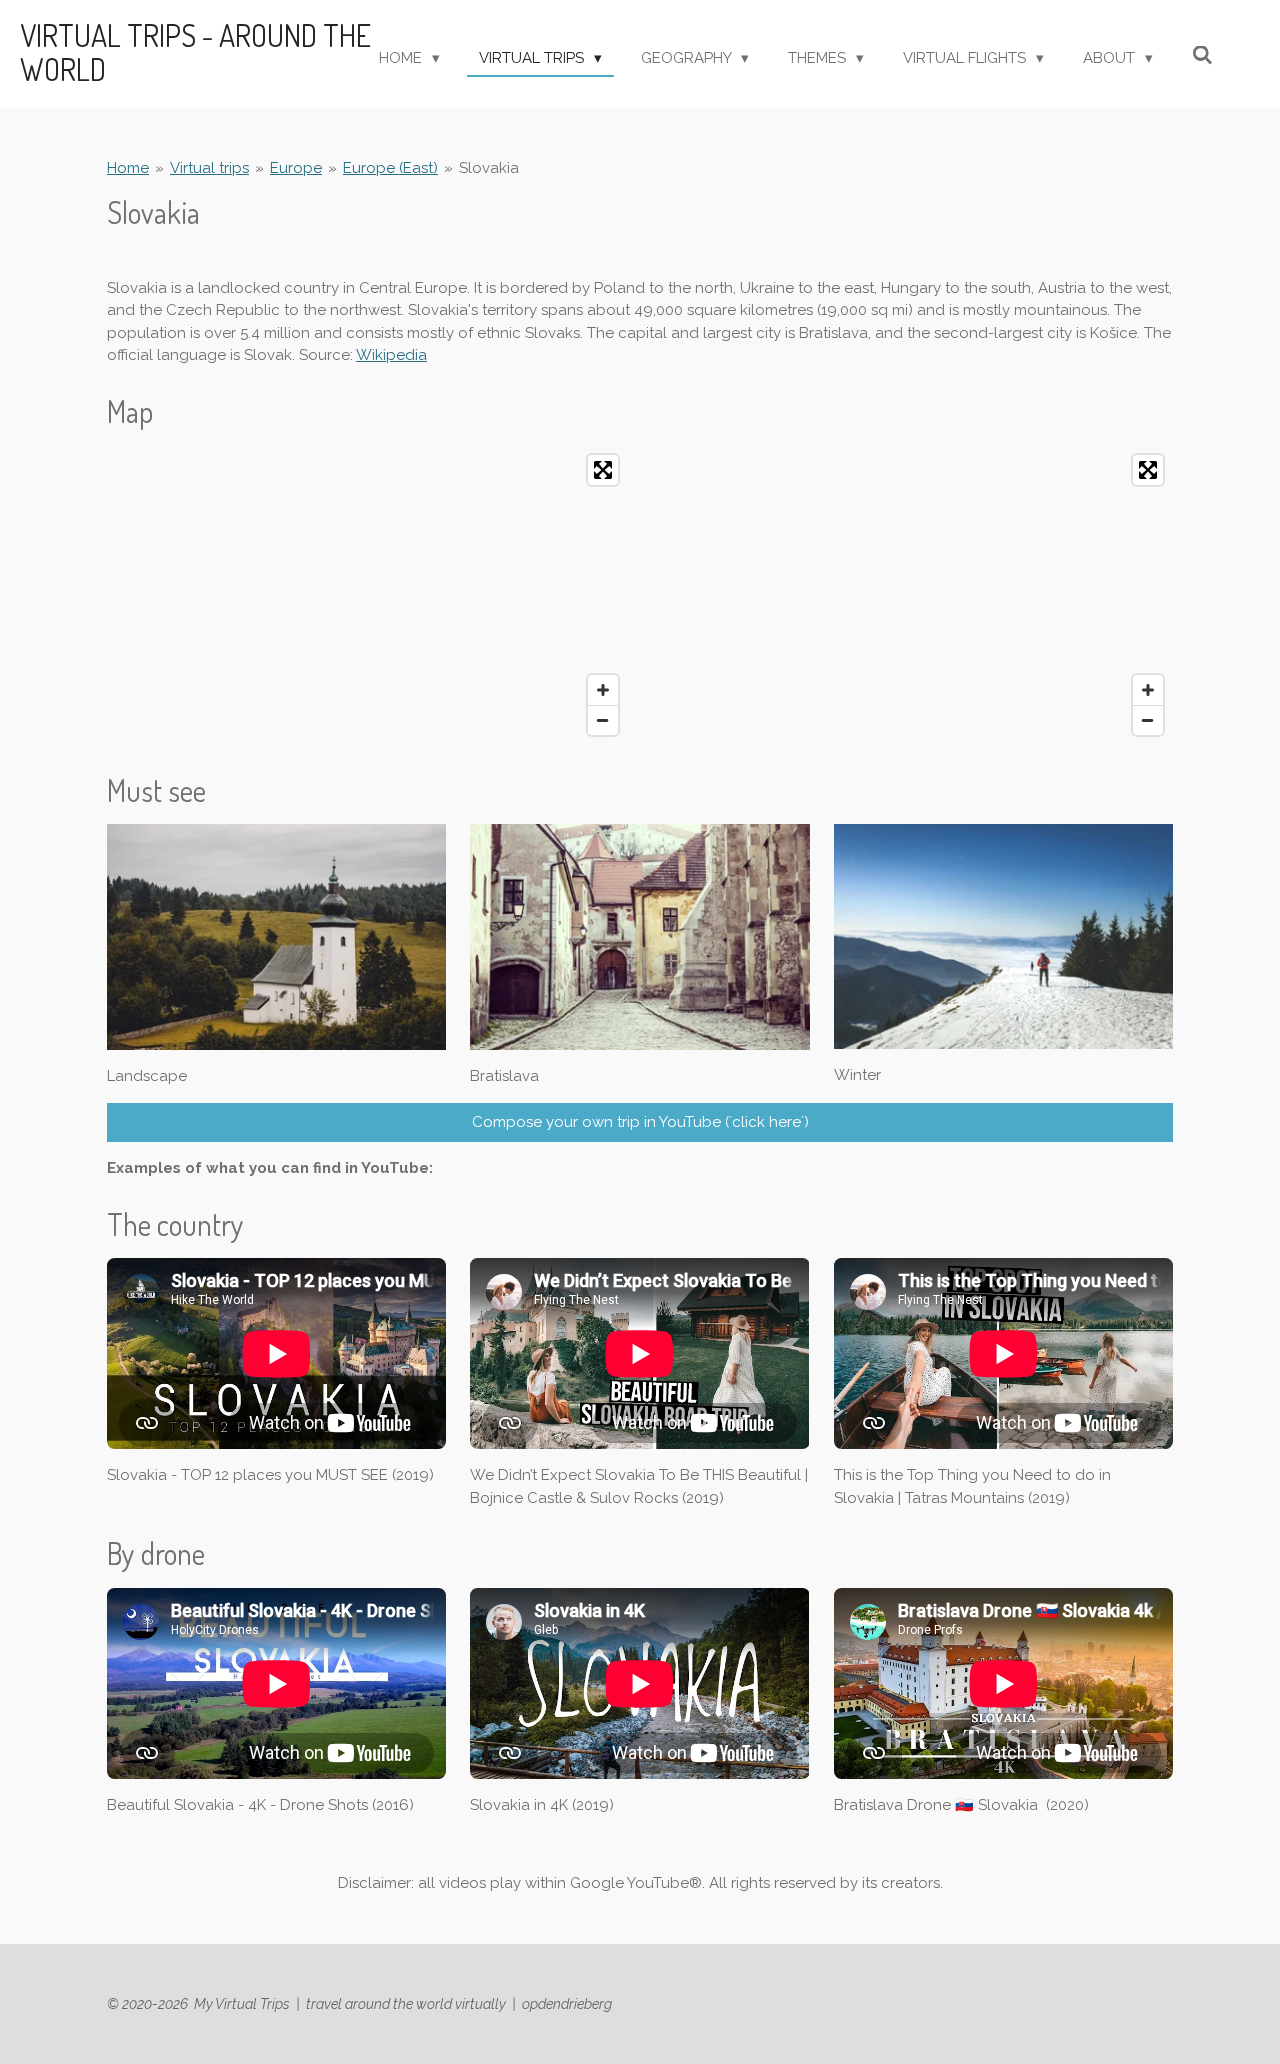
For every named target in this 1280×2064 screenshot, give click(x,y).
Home (128, 168)
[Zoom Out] (603, 720)
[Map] (367, 595)
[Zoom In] (603, 690)
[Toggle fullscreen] (603, 470)
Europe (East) (390, 168)
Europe (296, 168)
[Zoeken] (1202, 56)
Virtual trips (209, 168)
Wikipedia (391, 355)
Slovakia (489, 168)
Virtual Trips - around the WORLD (195, 52)
